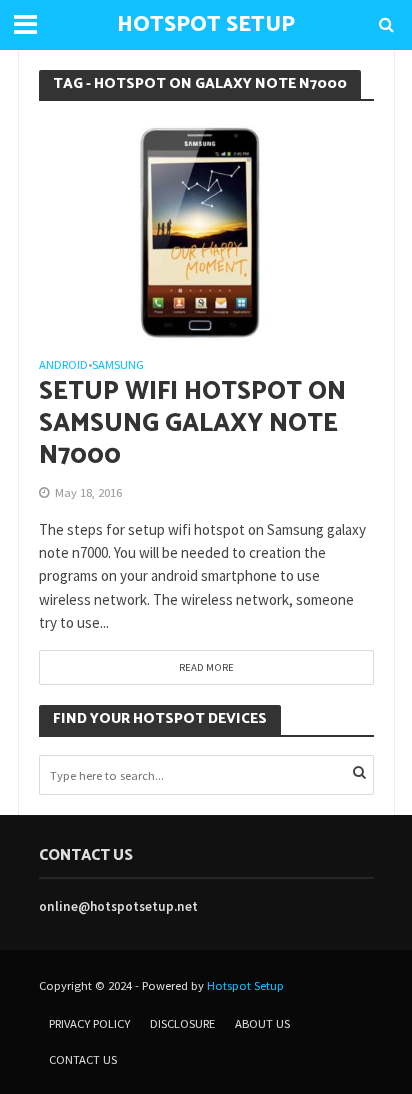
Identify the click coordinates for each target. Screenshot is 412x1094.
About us (262, 1023)
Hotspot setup (206, 25)
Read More (206, 667)
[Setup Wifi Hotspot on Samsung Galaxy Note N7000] (206, 228)
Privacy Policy (89, 1023)
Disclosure (182, 1023)
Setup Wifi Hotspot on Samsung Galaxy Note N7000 (192, 424)
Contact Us (83, 1059)
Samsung (118, 365)
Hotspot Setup (245, 985)
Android (63, 365)
